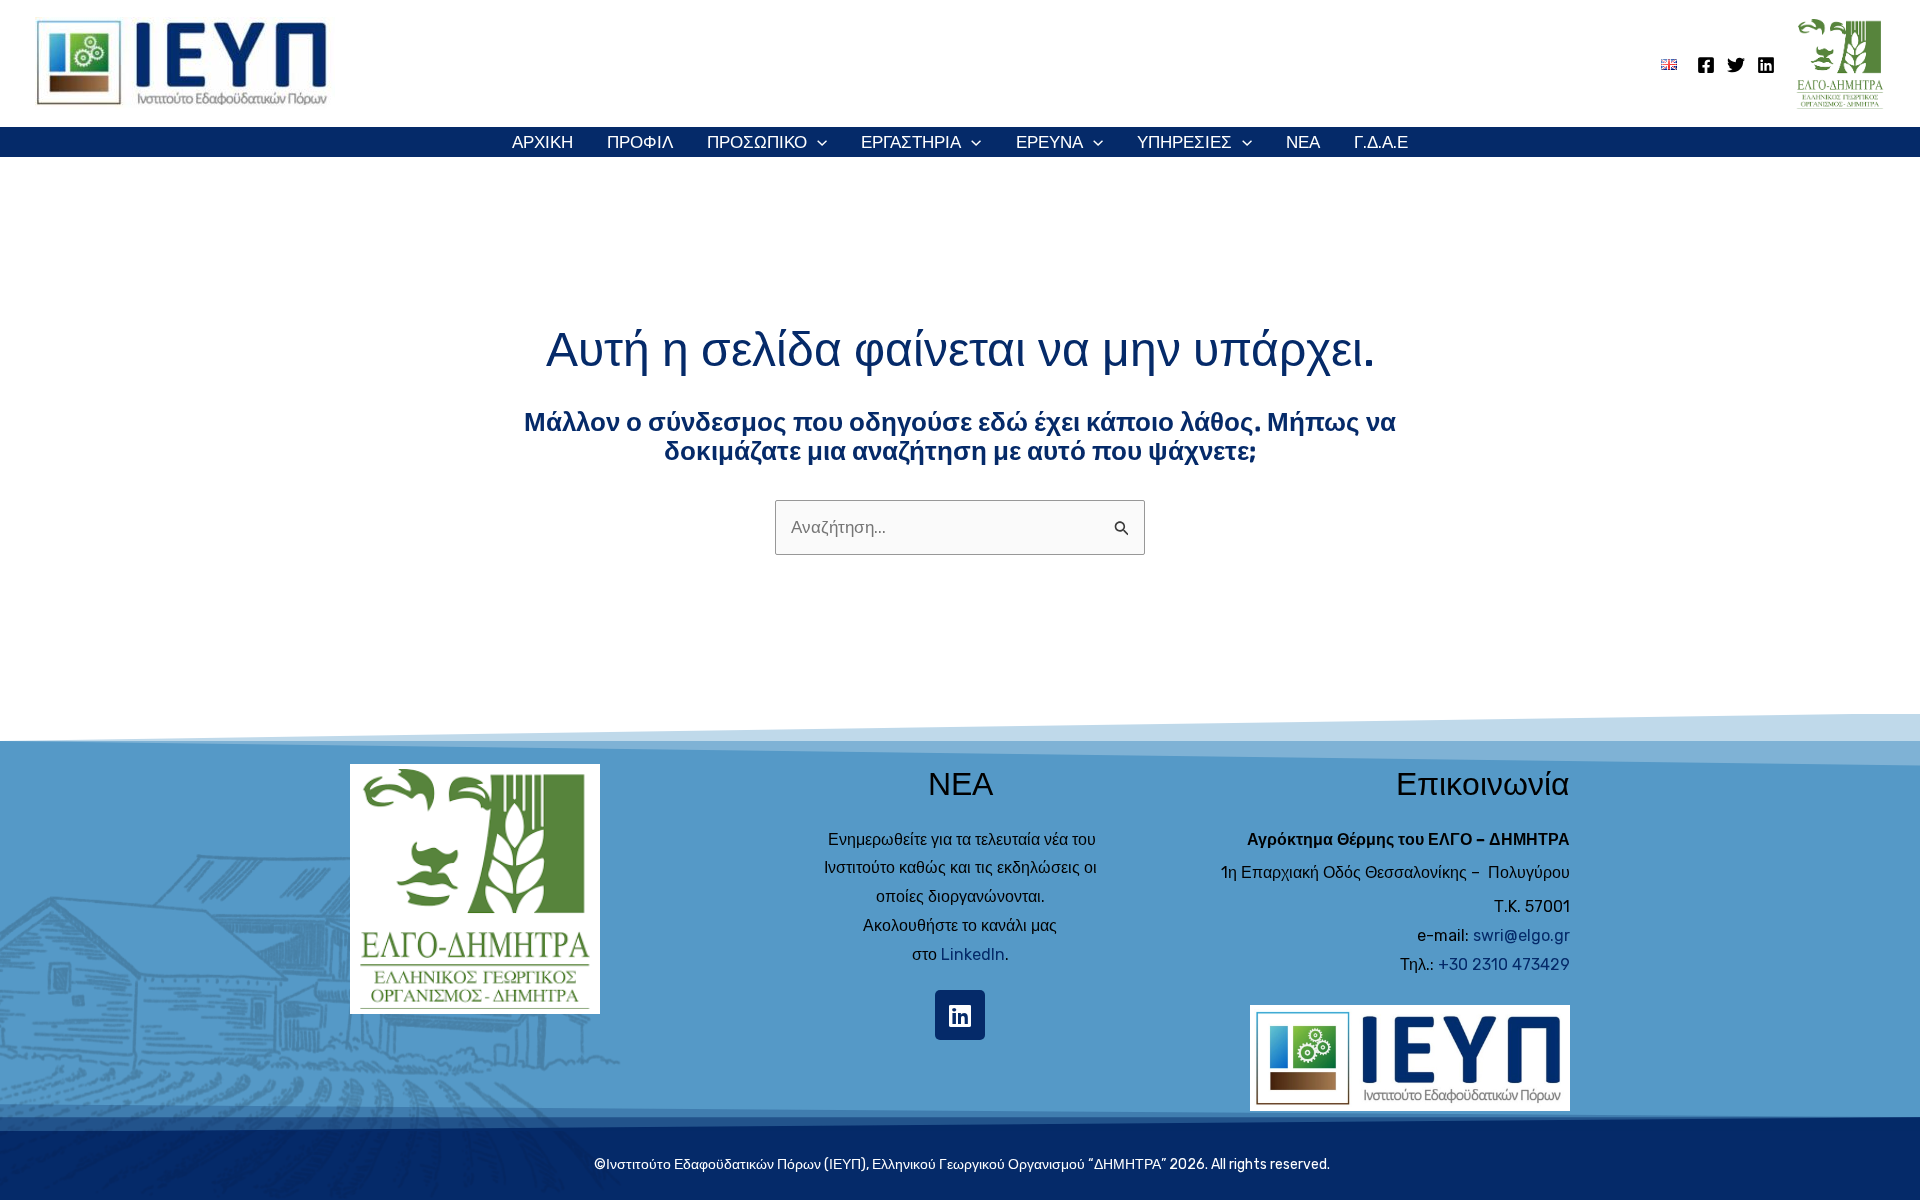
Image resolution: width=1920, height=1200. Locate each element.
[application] (817, 142)
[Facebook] (1706, 65)
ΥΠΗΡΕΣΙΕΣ (1184, 142)
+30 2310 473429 (1504, 964)
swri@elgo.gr (1521, 935)
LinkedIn (973, 954)
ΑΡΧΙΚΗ (542, 142)
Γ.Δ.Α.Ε (1381, 142)
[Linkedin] (1766, 65)
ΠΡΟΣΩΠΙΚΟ (757, 142)
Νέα (1303, 142)
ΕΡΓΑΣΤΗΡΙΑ (911, 142)
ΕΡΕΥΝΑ (1049, 142)
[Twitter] (1736, 65)
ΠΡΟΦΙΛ (640, 142)
